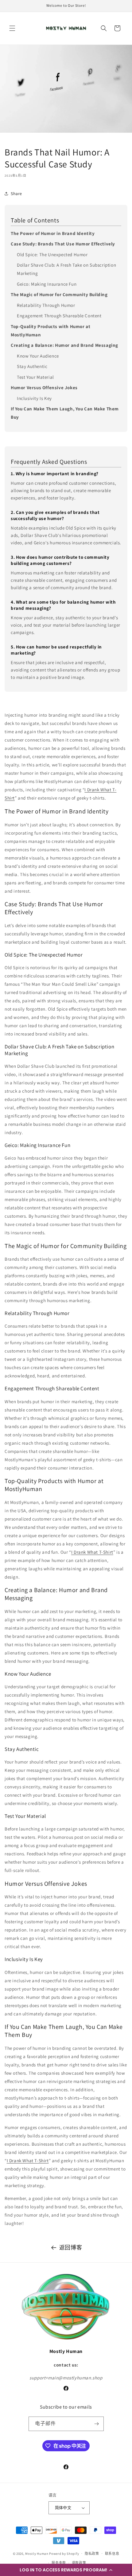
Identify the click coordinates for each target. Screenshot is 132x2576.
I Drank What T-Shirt (92, 1552)
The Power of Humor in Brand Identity (53, 233)
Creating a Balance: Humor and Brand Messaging (64, 345)
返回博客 (71, 2247)
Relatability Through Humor (46, 305)
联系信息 (112, 2554)
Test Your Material (35, 377)
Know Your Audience (38, 356)
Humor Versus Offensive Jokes (44, 388)
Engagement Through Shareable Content (59, 316)
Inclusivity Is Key (34, 398)
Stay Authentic (32, 366)
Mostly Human (37, 2553)
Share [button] (16, 194)
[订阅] (97, 2424)
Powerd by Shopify (64, 2553)
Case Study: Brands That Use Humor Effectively (63, 244)
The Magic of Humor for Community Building (59, 294)
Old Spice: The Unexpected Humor (52, 254)
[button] (66, 2570)
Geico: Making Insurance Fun (47, 284)
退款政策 (79, 2563)
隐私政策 (92, 2554)
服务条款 (59, 2563)
